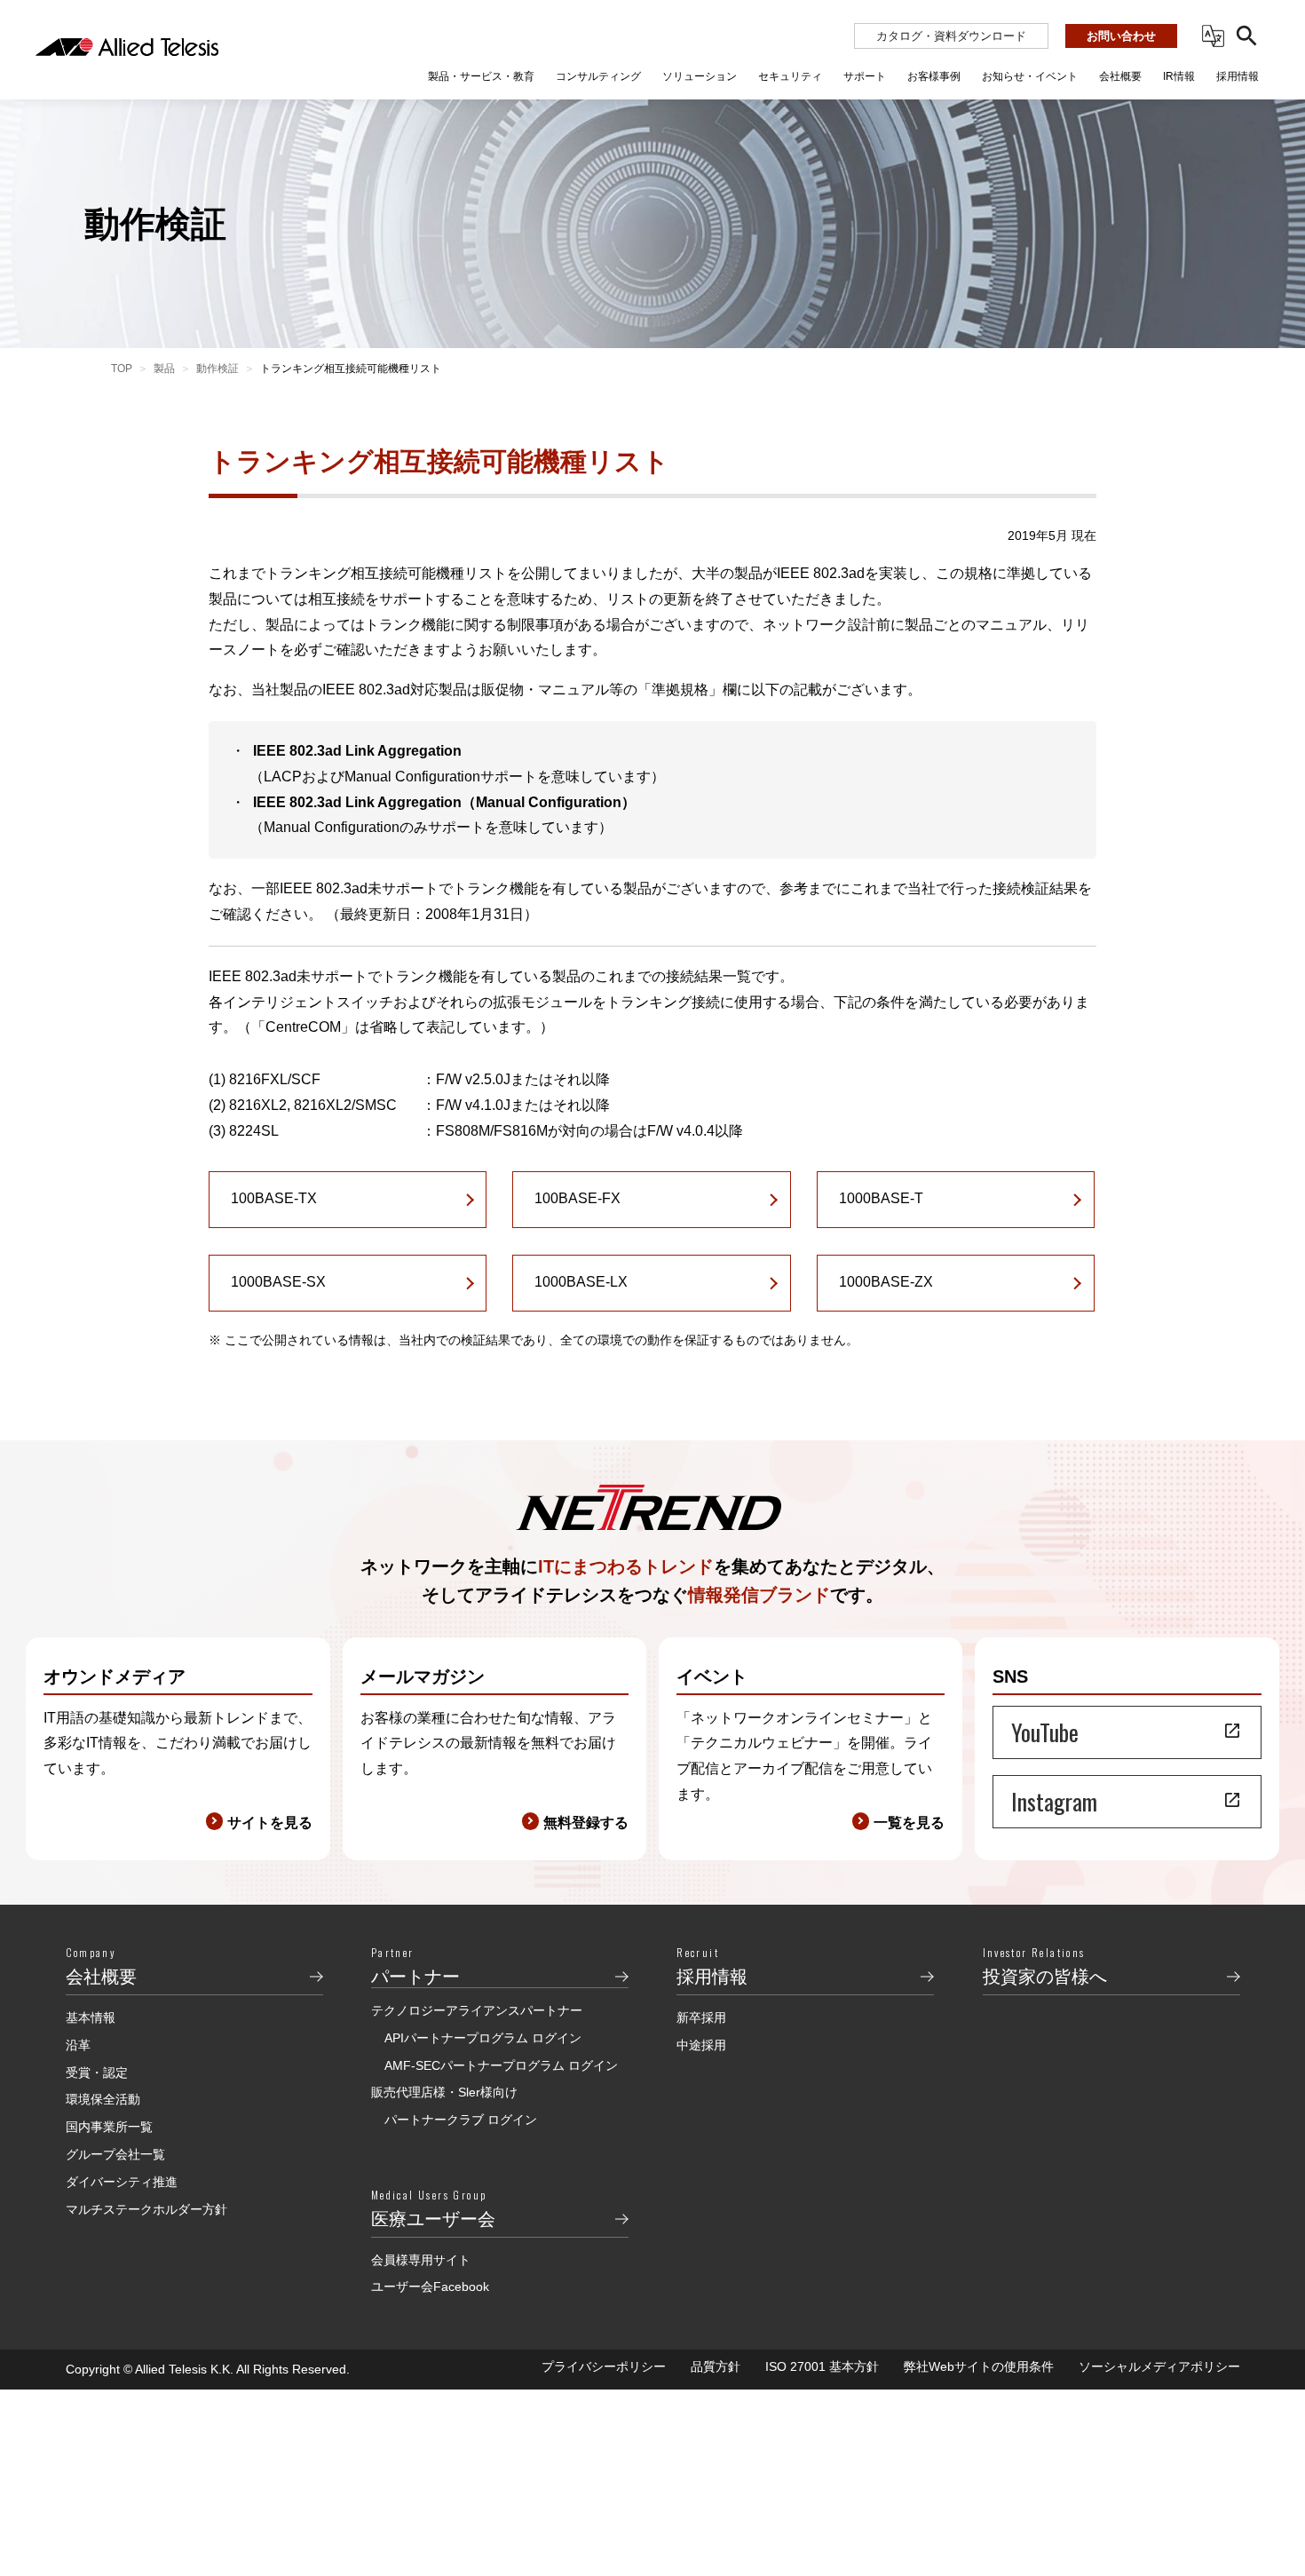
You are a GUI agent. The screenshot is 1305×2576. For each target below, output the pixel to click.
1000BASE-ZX (886, 1282)
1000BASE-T (881, 1198)
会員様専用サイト (421, 2260)
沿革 (78, 2045)
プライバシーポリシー (604, 2366)
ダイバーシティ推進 (122, 2182)
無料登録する (586, 1823)
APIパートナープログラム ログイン (483, 2038)
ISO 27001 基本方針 (822, 2366)
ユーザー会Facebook (430, 2287)
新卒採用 (701, 2017)
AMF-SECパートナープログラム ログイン (501, 2065)
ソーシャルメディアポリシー (1159, 2366)
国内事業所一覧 (109, 2127)
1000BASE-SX (278, 1282)
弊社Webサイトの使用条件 (979, 2366)
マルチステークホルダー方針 (146, 2209)
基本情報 (91, 2017)
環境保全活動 (103, 2099)
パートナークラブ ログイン (461, 2120)
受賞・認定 (97, 2073)
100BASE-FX (577, 1198)
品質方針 (716, 2366)
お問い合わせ (1121, 36)
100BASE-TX (274, 1198)
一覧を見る (909, 1823)
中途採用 (701, 2045)
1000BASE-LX (581, 1282)
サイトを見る (270, 1823)
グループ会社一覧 (115, 2154)
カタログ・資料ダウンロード (951, 36)
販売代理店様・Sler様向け (444, 2092)
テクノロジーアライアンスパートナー (477, 2010)
